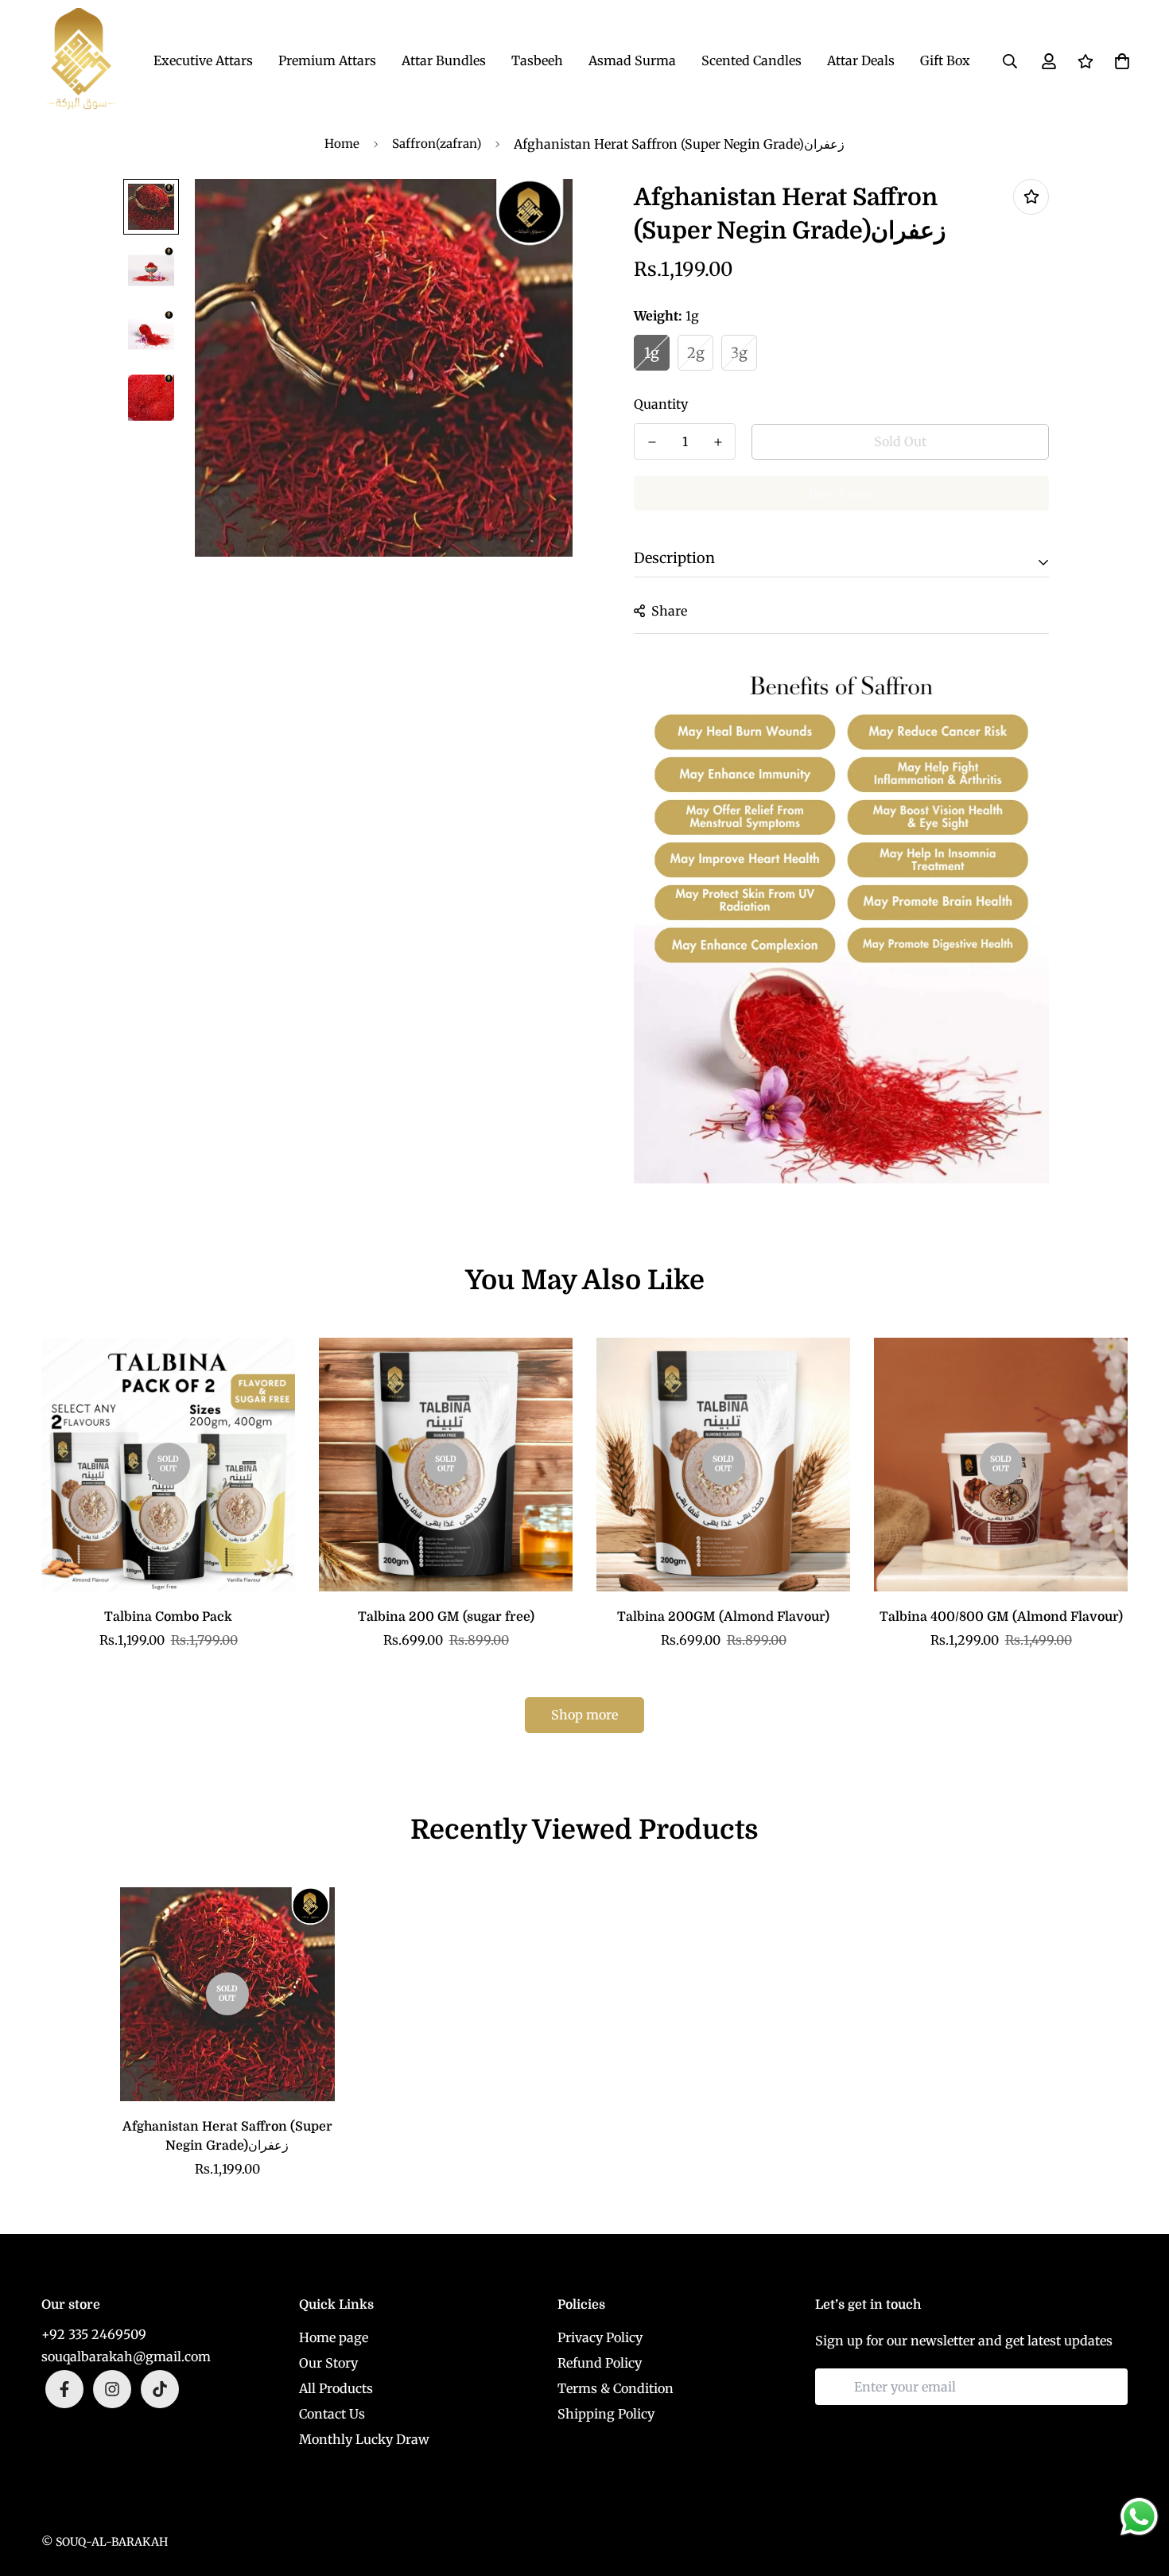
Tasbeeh (537, 60)
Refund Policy (600, 2363)
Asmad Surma (632, 60)
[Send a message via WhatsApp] (1139, 2517)
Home (342, 144)
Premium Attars (327, 60)
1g (652, 353)
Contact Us (332, 2414)
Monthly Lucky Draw (364, 2439)
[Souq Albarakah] (81, 61)
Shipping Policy (606, 2414)
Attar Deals (861, 60)
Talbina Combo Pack (168, 1617)
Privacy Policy (600, 2337)
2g (696, 353)
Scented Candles (751, 60)
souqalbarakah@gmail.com (126, 2356)
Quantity (661, 404)
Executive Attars (203, 60)
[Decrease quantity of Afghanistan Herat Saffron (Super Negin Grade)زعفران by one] (652, 442)
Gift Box (945, 60)
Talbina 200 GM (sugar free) (446, 1617)
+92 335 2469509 (94, 2334)
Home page (334, 2337)
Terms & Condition (616, 2388)
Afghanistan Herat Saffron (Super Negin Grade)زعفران (227, 2136)
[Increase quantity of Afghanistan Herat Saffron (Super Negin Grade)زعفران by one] (718, 442)
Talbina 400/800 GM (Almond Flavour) (1001, 1617)
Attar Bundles (444, 60)
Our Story (328, 2363)
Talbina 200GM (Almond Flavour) (723, 1617)
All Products (336, 2388)
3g (739, 353)
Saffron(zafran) (437, 144)
